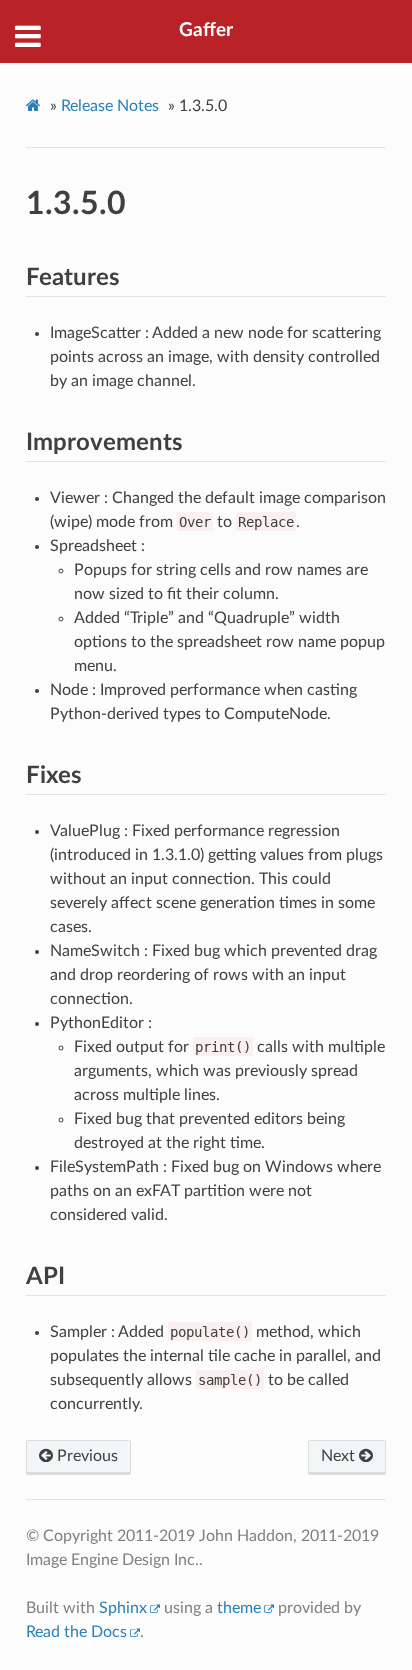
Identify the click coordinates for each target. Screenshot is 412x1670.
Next (340, 1456)
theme (239, 1608)
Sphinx (123, 1608)
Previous (85, 1456)
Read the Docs (76, 1632)
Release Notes (110, 106)
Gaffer (206, 30)
